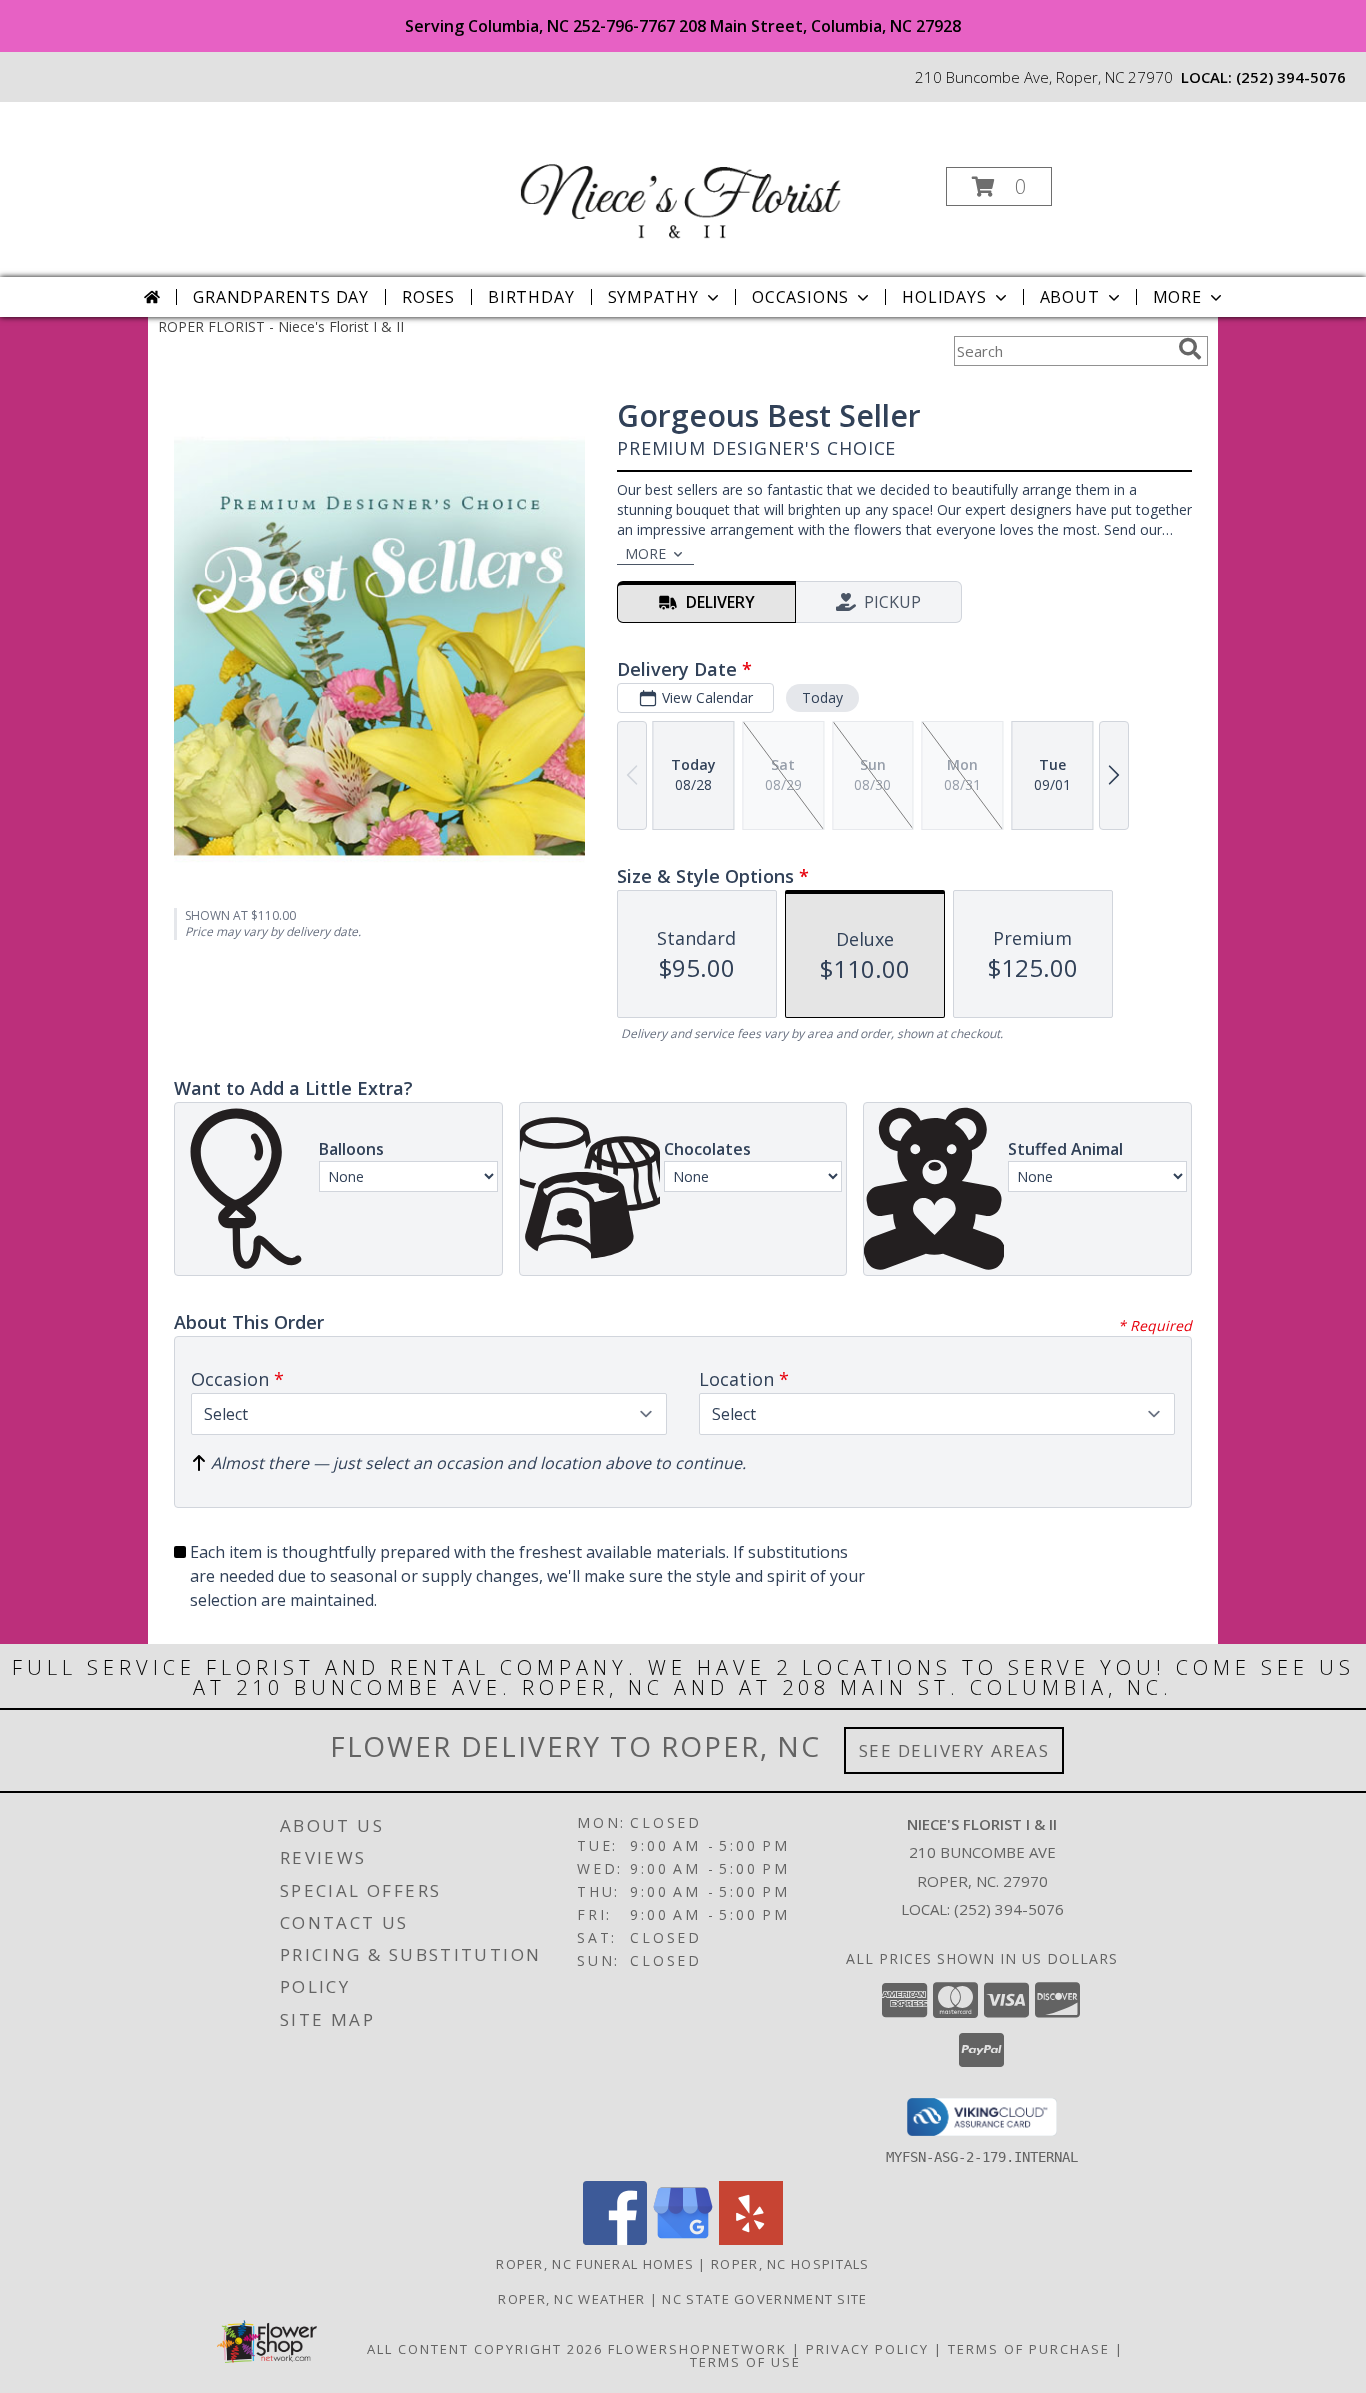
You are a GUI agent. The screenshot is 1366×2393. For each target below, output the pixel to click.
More (1177, 297)
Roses (428, 297)
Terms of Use (745, 2362)
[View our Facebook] (615, 2239)
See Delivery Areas (954, 1750)
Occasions (800, 297)
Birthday (531, 297)
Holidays (944, 297)
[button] (999, 186)
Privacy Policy (867, 2349)
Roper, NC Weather (571, 2299)
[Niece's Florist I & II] (681, 180)
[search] (1190, 349)
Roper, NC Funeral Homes (595, 2264)
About (1070, 297)
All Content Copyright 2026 (485, 2349)
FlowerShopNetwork (697, 2349)
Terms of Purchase (1029, 2349)
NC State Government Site (764, 2299)
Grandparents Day (281, 297)
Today (822, 697)
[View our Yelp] (751, 2239)
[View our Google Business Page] (683, 2239)
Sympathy (653, 297)
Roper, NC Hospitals (790, 2264)
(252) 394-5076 (1291, 77)
